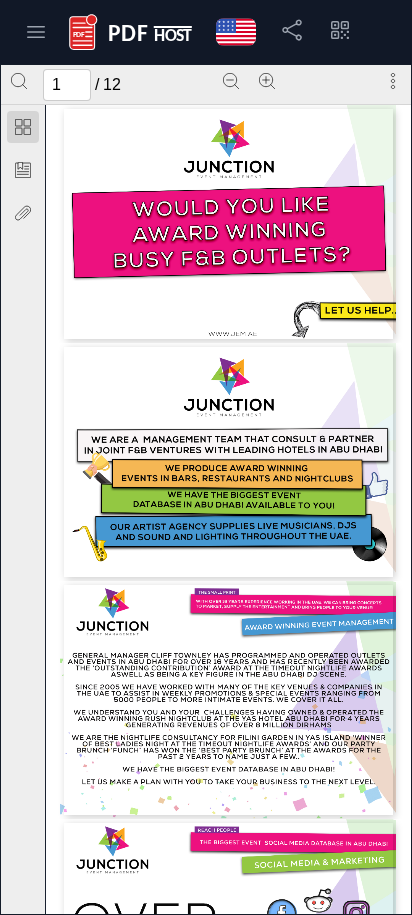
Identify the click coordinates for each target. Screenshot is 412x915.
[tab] (23, 130)
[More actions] (393, 81)
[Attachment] (23, 213)
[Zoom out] (231, 81)
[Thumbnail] (23, 127)
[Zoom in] (267, 81)
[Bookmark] (23, 170)
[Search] (19, 81)
